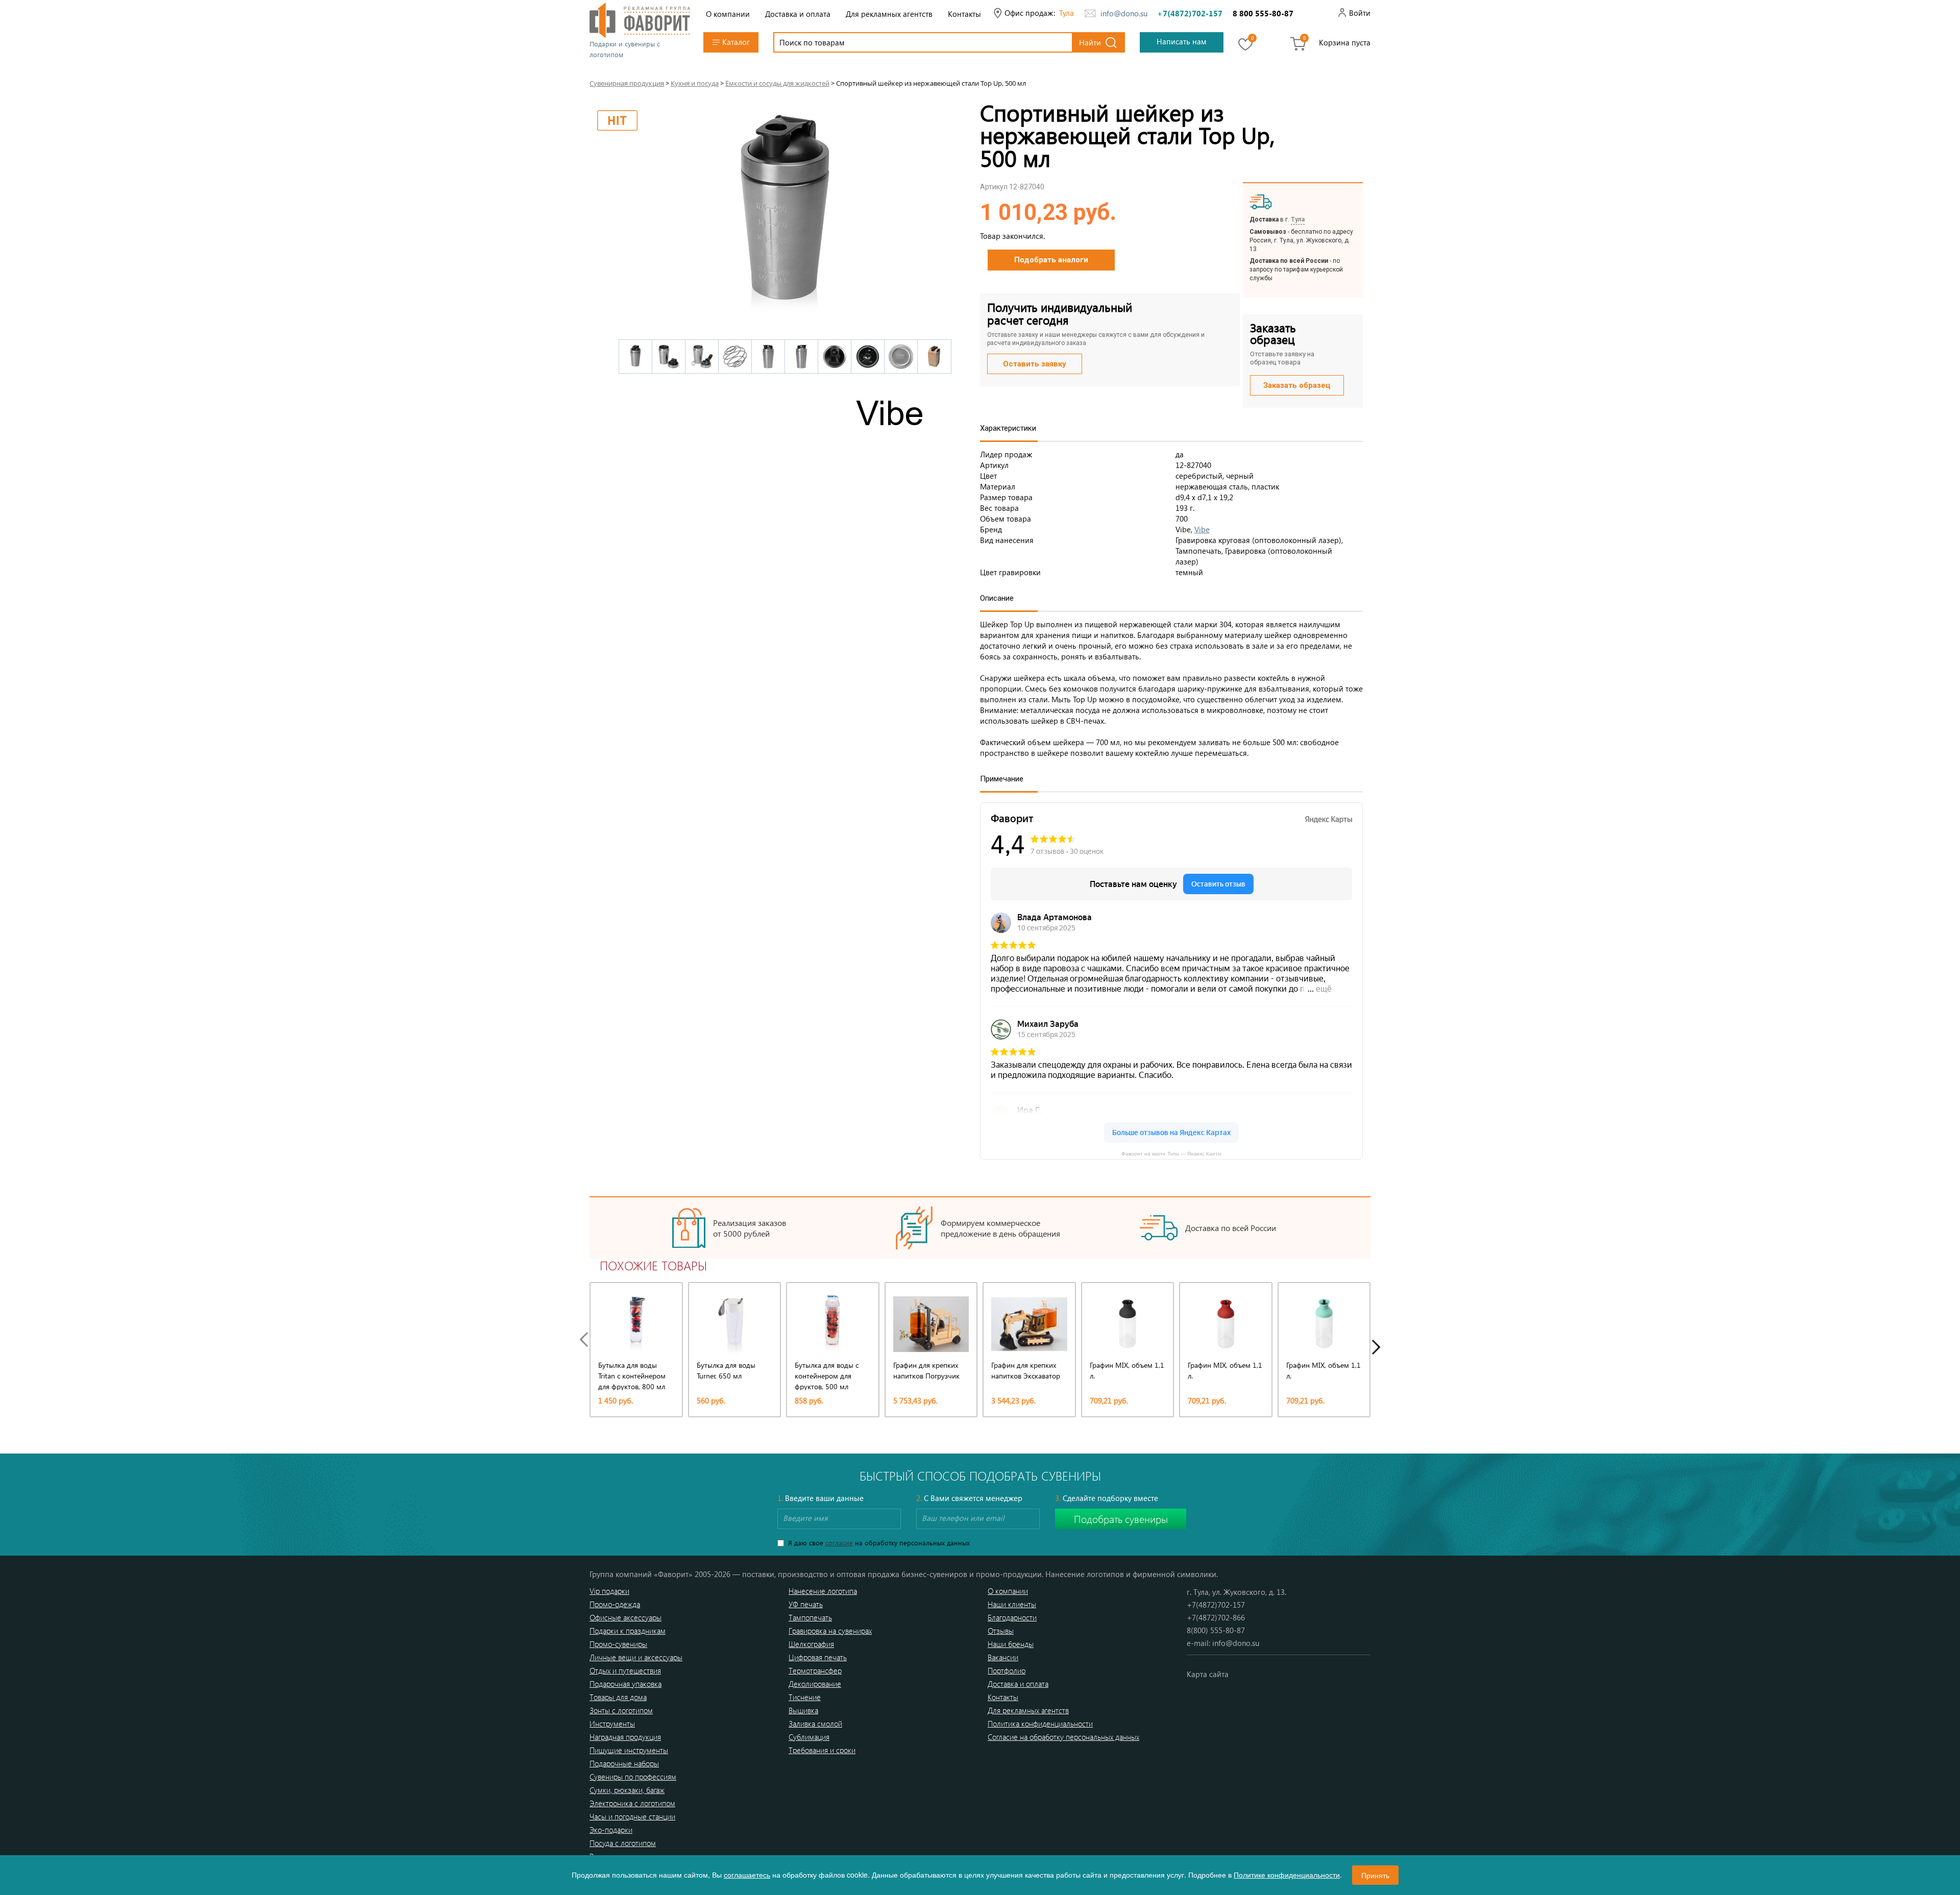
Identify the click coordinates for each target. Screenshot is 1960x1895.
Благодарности (1012, 1617)
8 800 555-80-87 (1263, 13)
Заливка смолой (815, 1724)
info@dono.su (1124, 13)
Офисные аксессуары (626, 1617)
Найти (1090, 42)
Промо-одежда (615, 1604)
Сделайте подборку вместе (1107, 1498)
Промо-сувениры (618, 1644)
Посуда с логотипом (623, 1843)
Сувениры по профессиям (633, 1777)
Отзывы (1001, 1631)
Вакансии (1003, 1657)
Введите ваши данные (820, 1498)
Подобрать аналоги (1051, 260)
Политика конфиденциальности (1040, 1724)
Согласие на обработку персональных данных (1063, 1737)
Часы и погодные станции (632, 1816)
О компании (728, 14)
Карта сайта (1208, 1674)
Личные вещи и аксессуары (636, 1657)
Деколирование (815, 1684)
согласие (839, 1543)
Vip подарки (609, 1591)
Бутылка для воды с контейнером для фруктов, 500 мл (827, 1376)
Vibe (1202, 529)
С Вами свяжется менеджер (969, 1498)
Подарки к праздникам (628, 1631)
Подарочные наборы (624, 1763)
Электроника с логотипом (632, 1803)
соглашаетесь (747, 1875)
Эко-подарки (611, 1830)
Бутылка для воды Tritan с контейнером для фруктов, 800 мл (632, 1376)
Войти (1360, 13)
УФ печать (806, 1604)
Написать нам (1182, 41)
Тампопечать (810, 1617)
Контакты (964, 14)
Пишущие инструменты (629, 1750)
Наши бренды (1011, 1644)
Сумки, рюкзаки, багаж (627, 1790)
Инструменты (612, 1724)
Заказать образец (1297, 385)
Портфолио (1007, 1670)
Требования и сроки (822, 1750)
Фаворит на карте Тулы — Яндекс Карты (1171, 1153)
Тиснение (805, 1697)
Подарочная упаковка (626, 1684)
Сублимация (809, 1737)
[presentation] (586, 1339)
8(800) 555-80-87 (1216, 1630)
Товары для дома (618, 1697)
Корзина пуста (1345, 42)
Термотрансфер (815, 1670)
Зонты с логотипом (621, 1710)
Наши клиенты (1012, 1604)
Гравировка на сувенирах (830, 1631)
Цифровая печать (818, 1657)
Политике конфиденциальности (1287, 1875)
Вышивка (803, 1710)
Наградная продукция (625, 1737)
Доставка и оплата (798, 14)
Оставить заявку (1035, 364)
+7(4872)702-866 (1216, 1617)
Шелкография (811, 1644)
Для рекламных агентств (889, 14)
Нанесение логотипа (823, 1591)
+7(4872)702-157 (1190, 13)
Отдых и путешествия (625, 1670)
